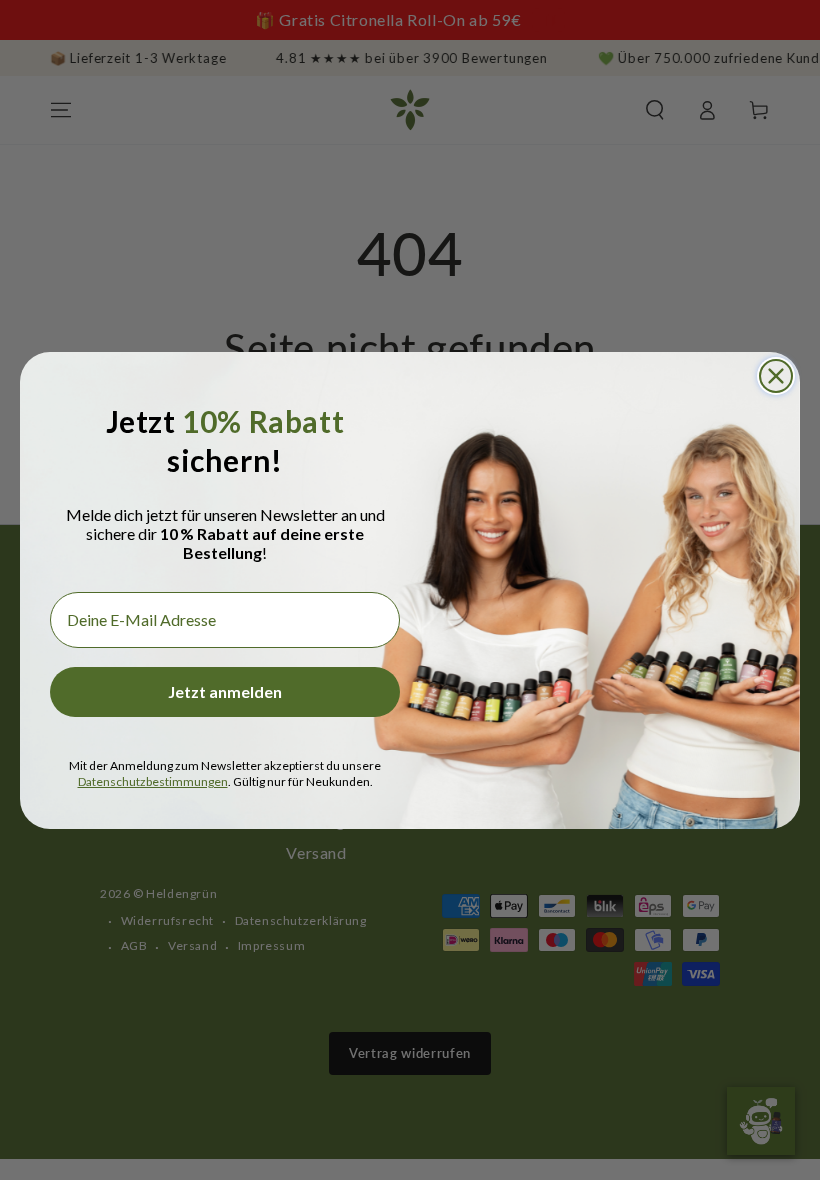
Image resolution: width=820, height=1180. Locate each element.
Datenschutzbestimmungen (153, 781)
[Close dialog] (776, 376)
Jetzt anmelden (225, 691)
